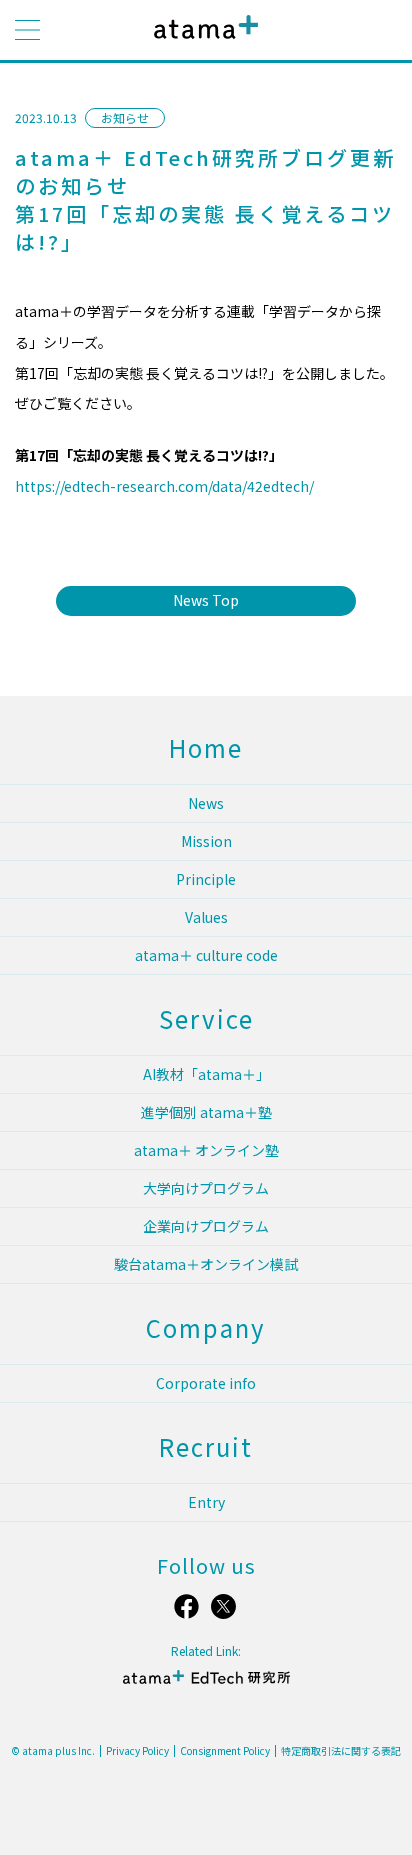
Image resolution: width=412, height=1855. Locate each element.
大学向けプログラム (206, 1188)
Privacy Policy (137, 1751)
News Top (206, 600)
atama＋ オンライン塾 (206, 1150)
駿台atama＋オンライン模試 (206, 1264)
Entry (206, 1502)
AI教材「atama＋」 (206, 1074)
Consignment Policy (225, 1751)
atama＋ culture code (206, 955)
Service (206, 1018)
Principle (206, 879)
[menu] (27, 30)
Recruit (206, 1446)
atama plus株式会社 (202, 42)
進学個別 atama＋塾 (206, 1112)
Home (206, 747)
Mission (206, 841)
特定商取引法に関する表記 (341, 1751)
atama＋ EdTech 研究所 (206, 1685)
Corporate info (206, 1383)
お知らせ (125, 117)
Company (206, 1327)
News (206, 803)
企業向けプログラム (206, 1226)
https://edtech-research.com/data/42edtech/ (164, 486)
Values (206, 917)
